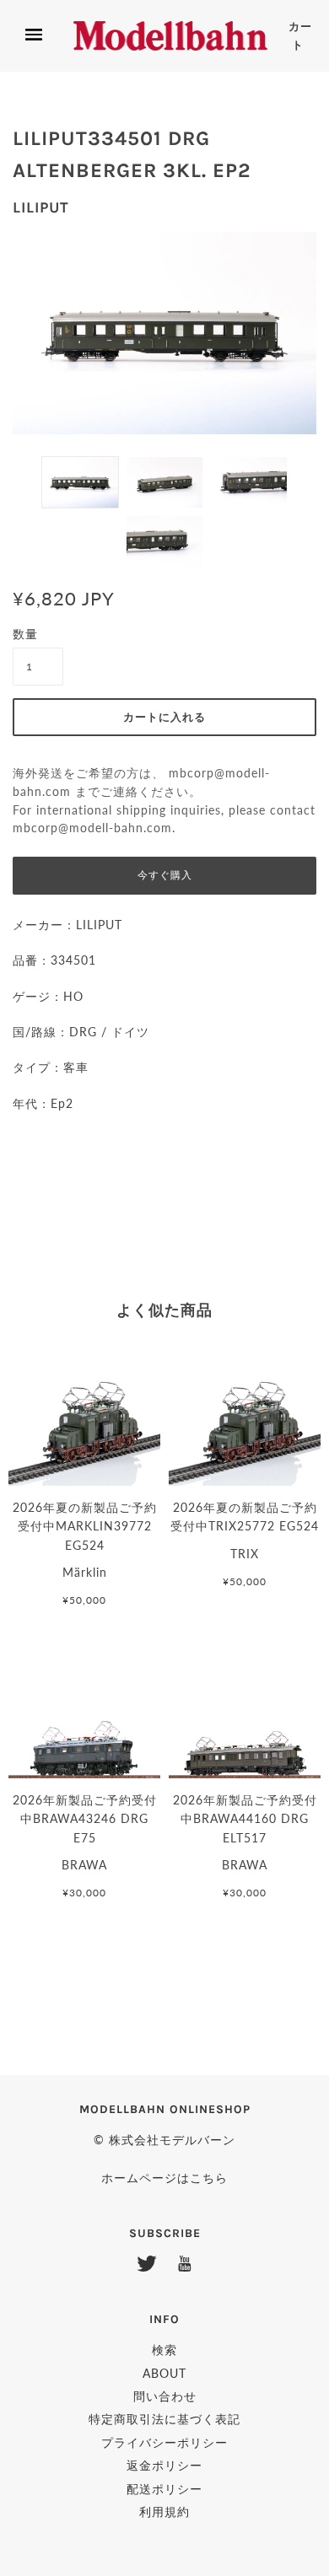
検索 (164, 2350)
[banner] (170, 35)
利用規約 (164, 2511)
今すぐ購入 (165, 875)
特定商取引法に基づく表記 (164, 2419)
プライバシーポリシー (164, 2442)
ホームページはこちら (164, 2178)
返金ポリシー (164, 2465)
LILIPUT (41, 207)
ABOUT (164, 2373)
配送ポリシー (164, 2489)
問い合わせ (165, 2396)
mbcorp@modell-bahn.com (92, 828)
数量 (25, 634)
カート (300, 36)
